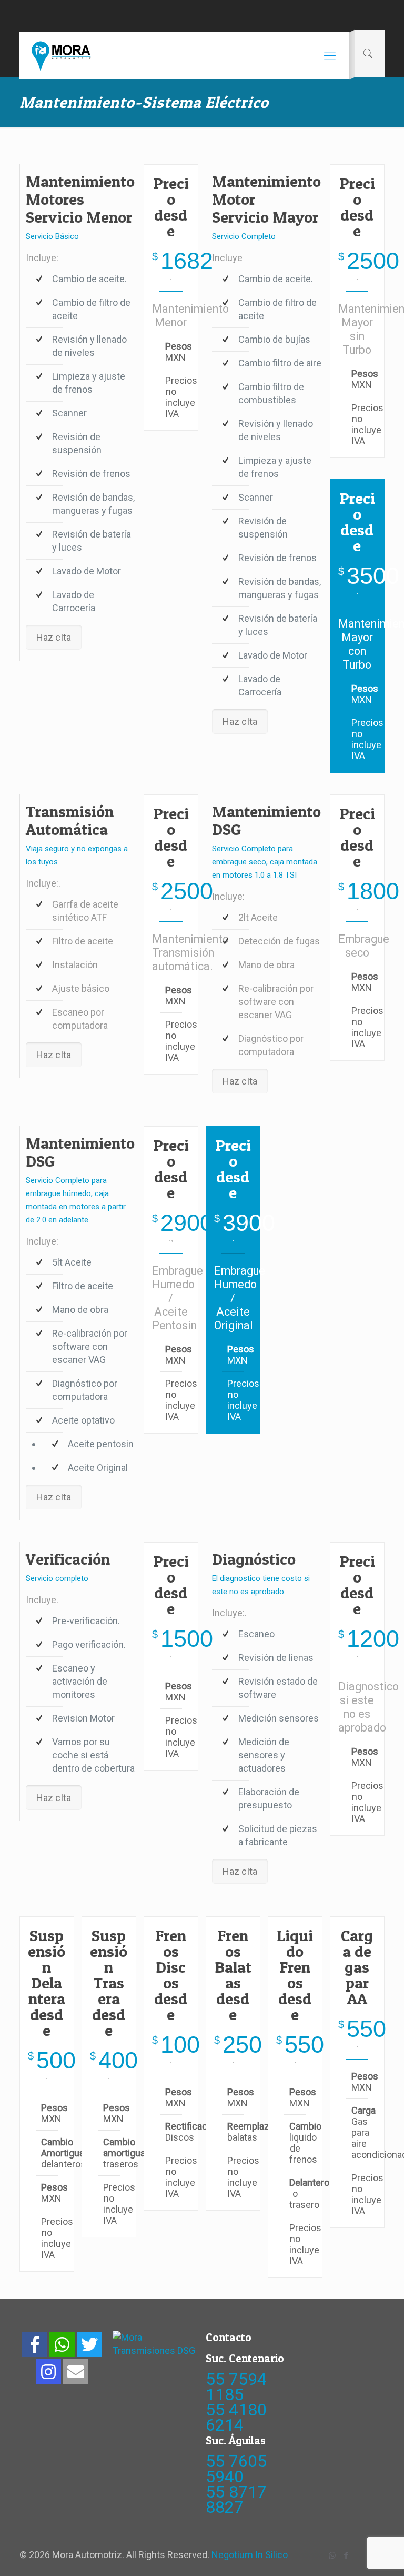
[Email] (76, 2372)
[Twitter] (89, 2344)
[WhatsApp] (332, 2555)
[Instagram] (48, 2372)
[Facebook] (35, 2344)
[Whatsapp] (62, 2344)
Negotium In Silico (250, 2555)
